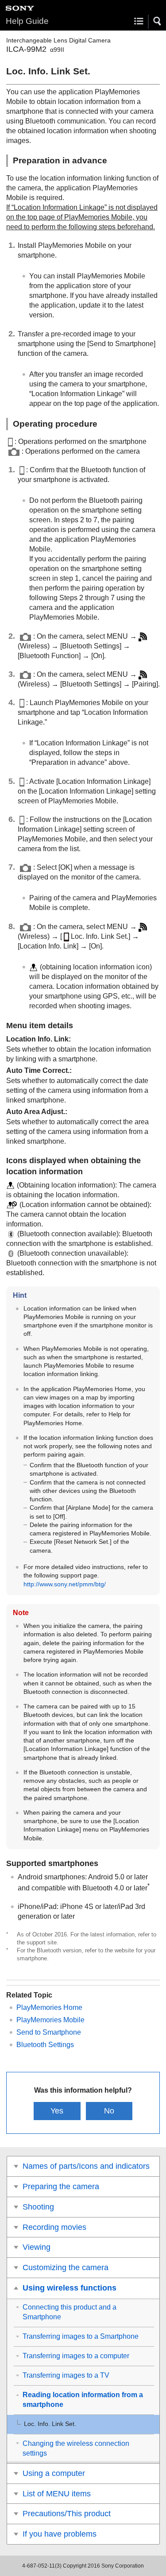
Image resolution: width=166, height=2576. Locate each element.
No (109, 2111)
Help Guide (27, 21)
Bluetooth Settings (45, 2045)
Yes (57, 2111)
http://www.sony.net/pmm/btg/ (65, 1584)
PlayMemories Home (49, 2007)
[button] (158, 21)
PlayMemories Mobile (50, 2020)
